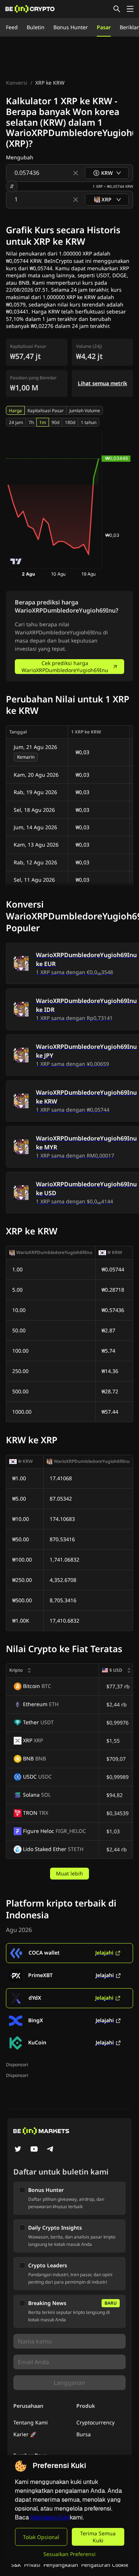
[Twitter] (18, 2150)
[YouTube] (34, 2150)
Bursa (84, 2434)
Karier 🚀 (25, 2434)
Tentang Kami (31, 2422)
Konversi (17, 83)
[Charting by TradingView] (16, 561)
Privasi (32, 2565)
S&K (16, 2565)
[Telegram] (50, 2150)
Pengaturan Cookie (105, 2565)
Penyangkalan (61, 2565)
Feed (12, 27)
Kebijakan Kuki (50, 2517)
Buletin (36, 27)
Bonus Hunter (71, 27)
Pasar (104, 27)
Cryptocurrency (95, 2422)
